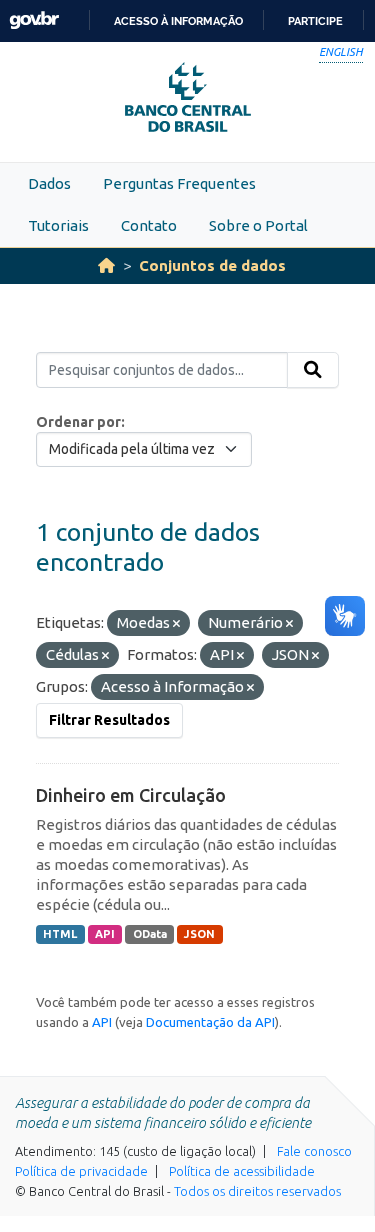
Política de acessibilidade (242, 1171)
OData (150, 934)
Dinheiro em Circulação (131, 795)
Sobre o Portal (258, 225)
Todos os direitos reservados (257, 1191)
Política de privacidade (81, 1171)
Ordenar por (78, 422)
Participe (315, 21)
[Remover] (176, 624)
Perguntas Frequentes (179, 183)
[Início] (106, 265)
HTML (60, 934)
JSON (199, 934)
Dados (49, 183)
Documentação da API (210, 1022)
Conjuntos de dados (212, 265)
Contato (149, 225)
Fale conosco (314, 1151)
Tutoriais (58, 225)
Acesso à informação (178, 21)
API (105, 934)
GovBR (34, 20)
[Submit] (313, 370)
